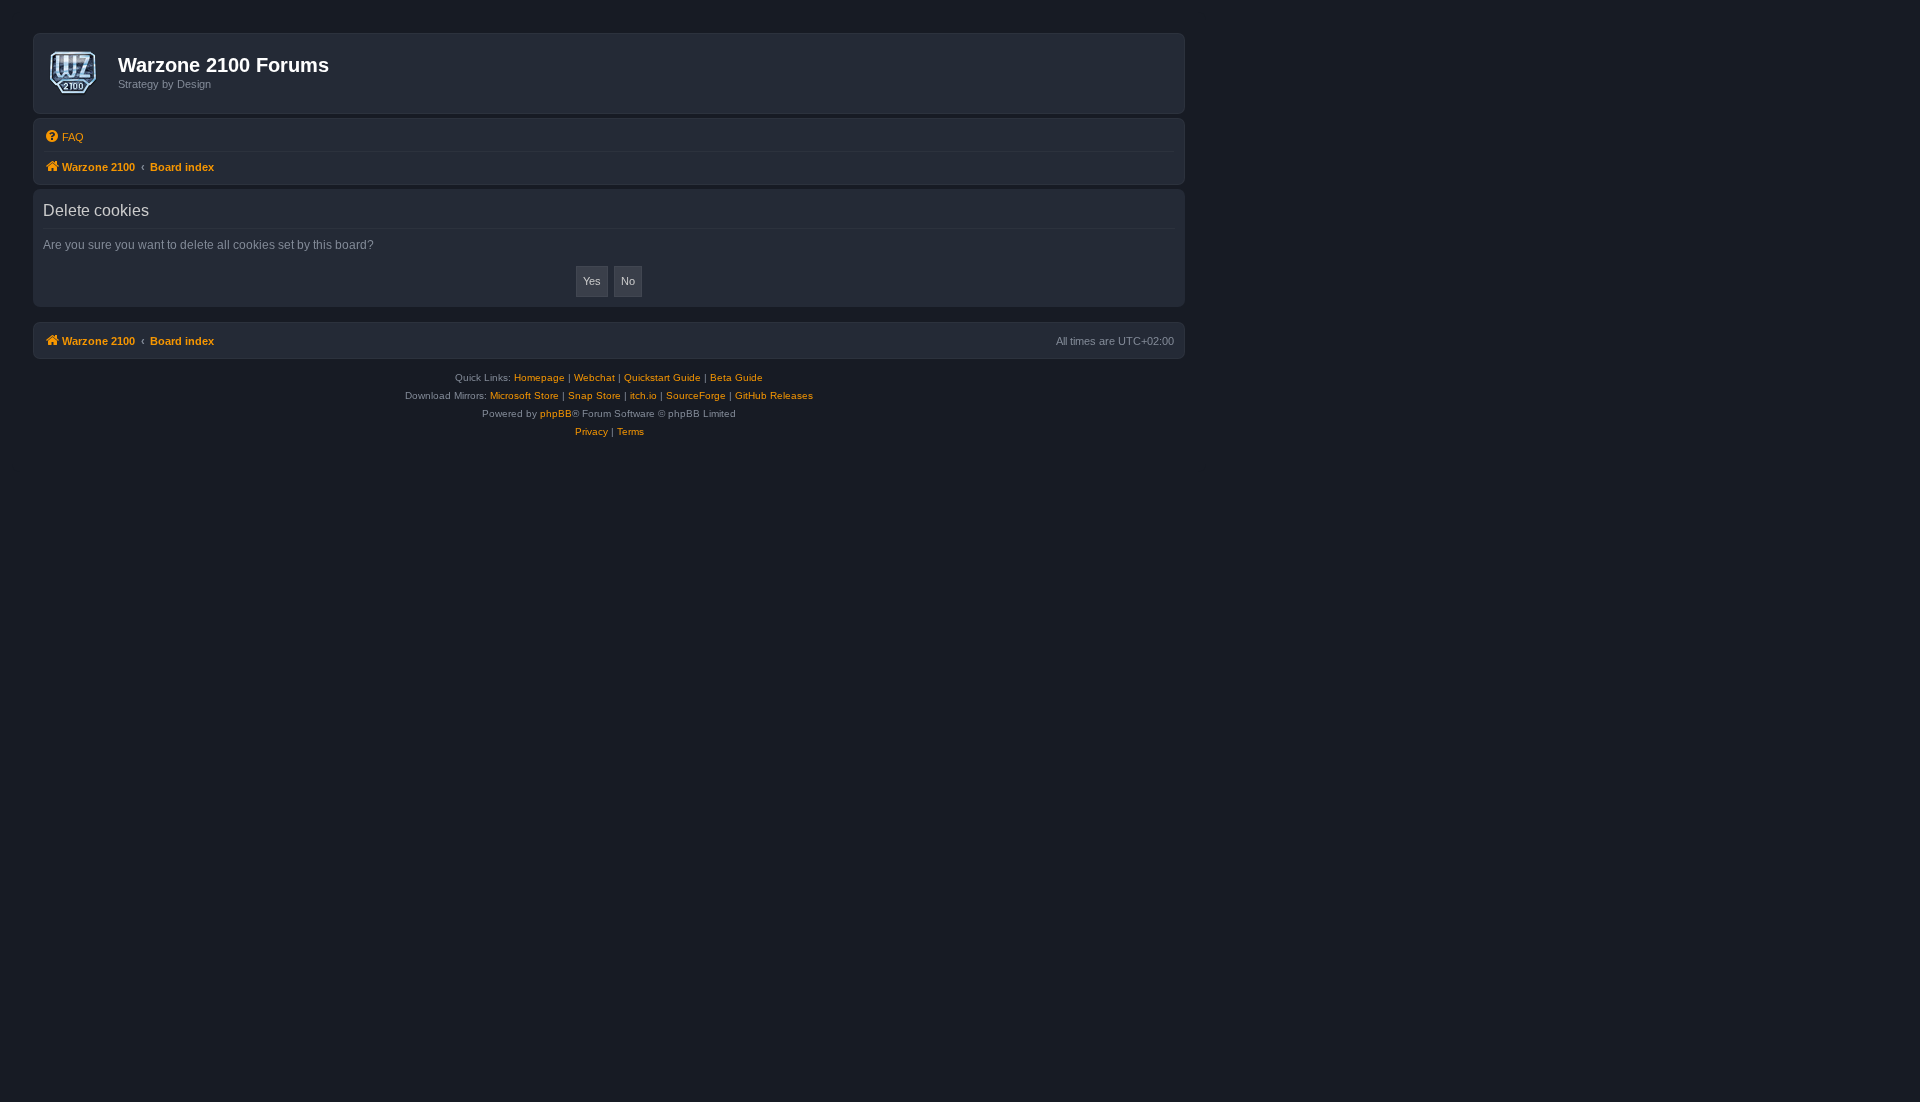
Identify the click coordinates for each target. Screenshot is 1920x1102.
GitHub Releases (774, 395)
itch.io (643, 395)
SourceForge (696, 395)
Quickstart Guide (662, 377)
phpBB (556, 413)
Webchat (594, 377)
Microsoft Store (524, 395)
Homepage (539, 377)
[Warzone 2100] (78, 73)
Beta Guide (736, 377)
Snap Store (594, 395)
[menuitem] (64, 137)
